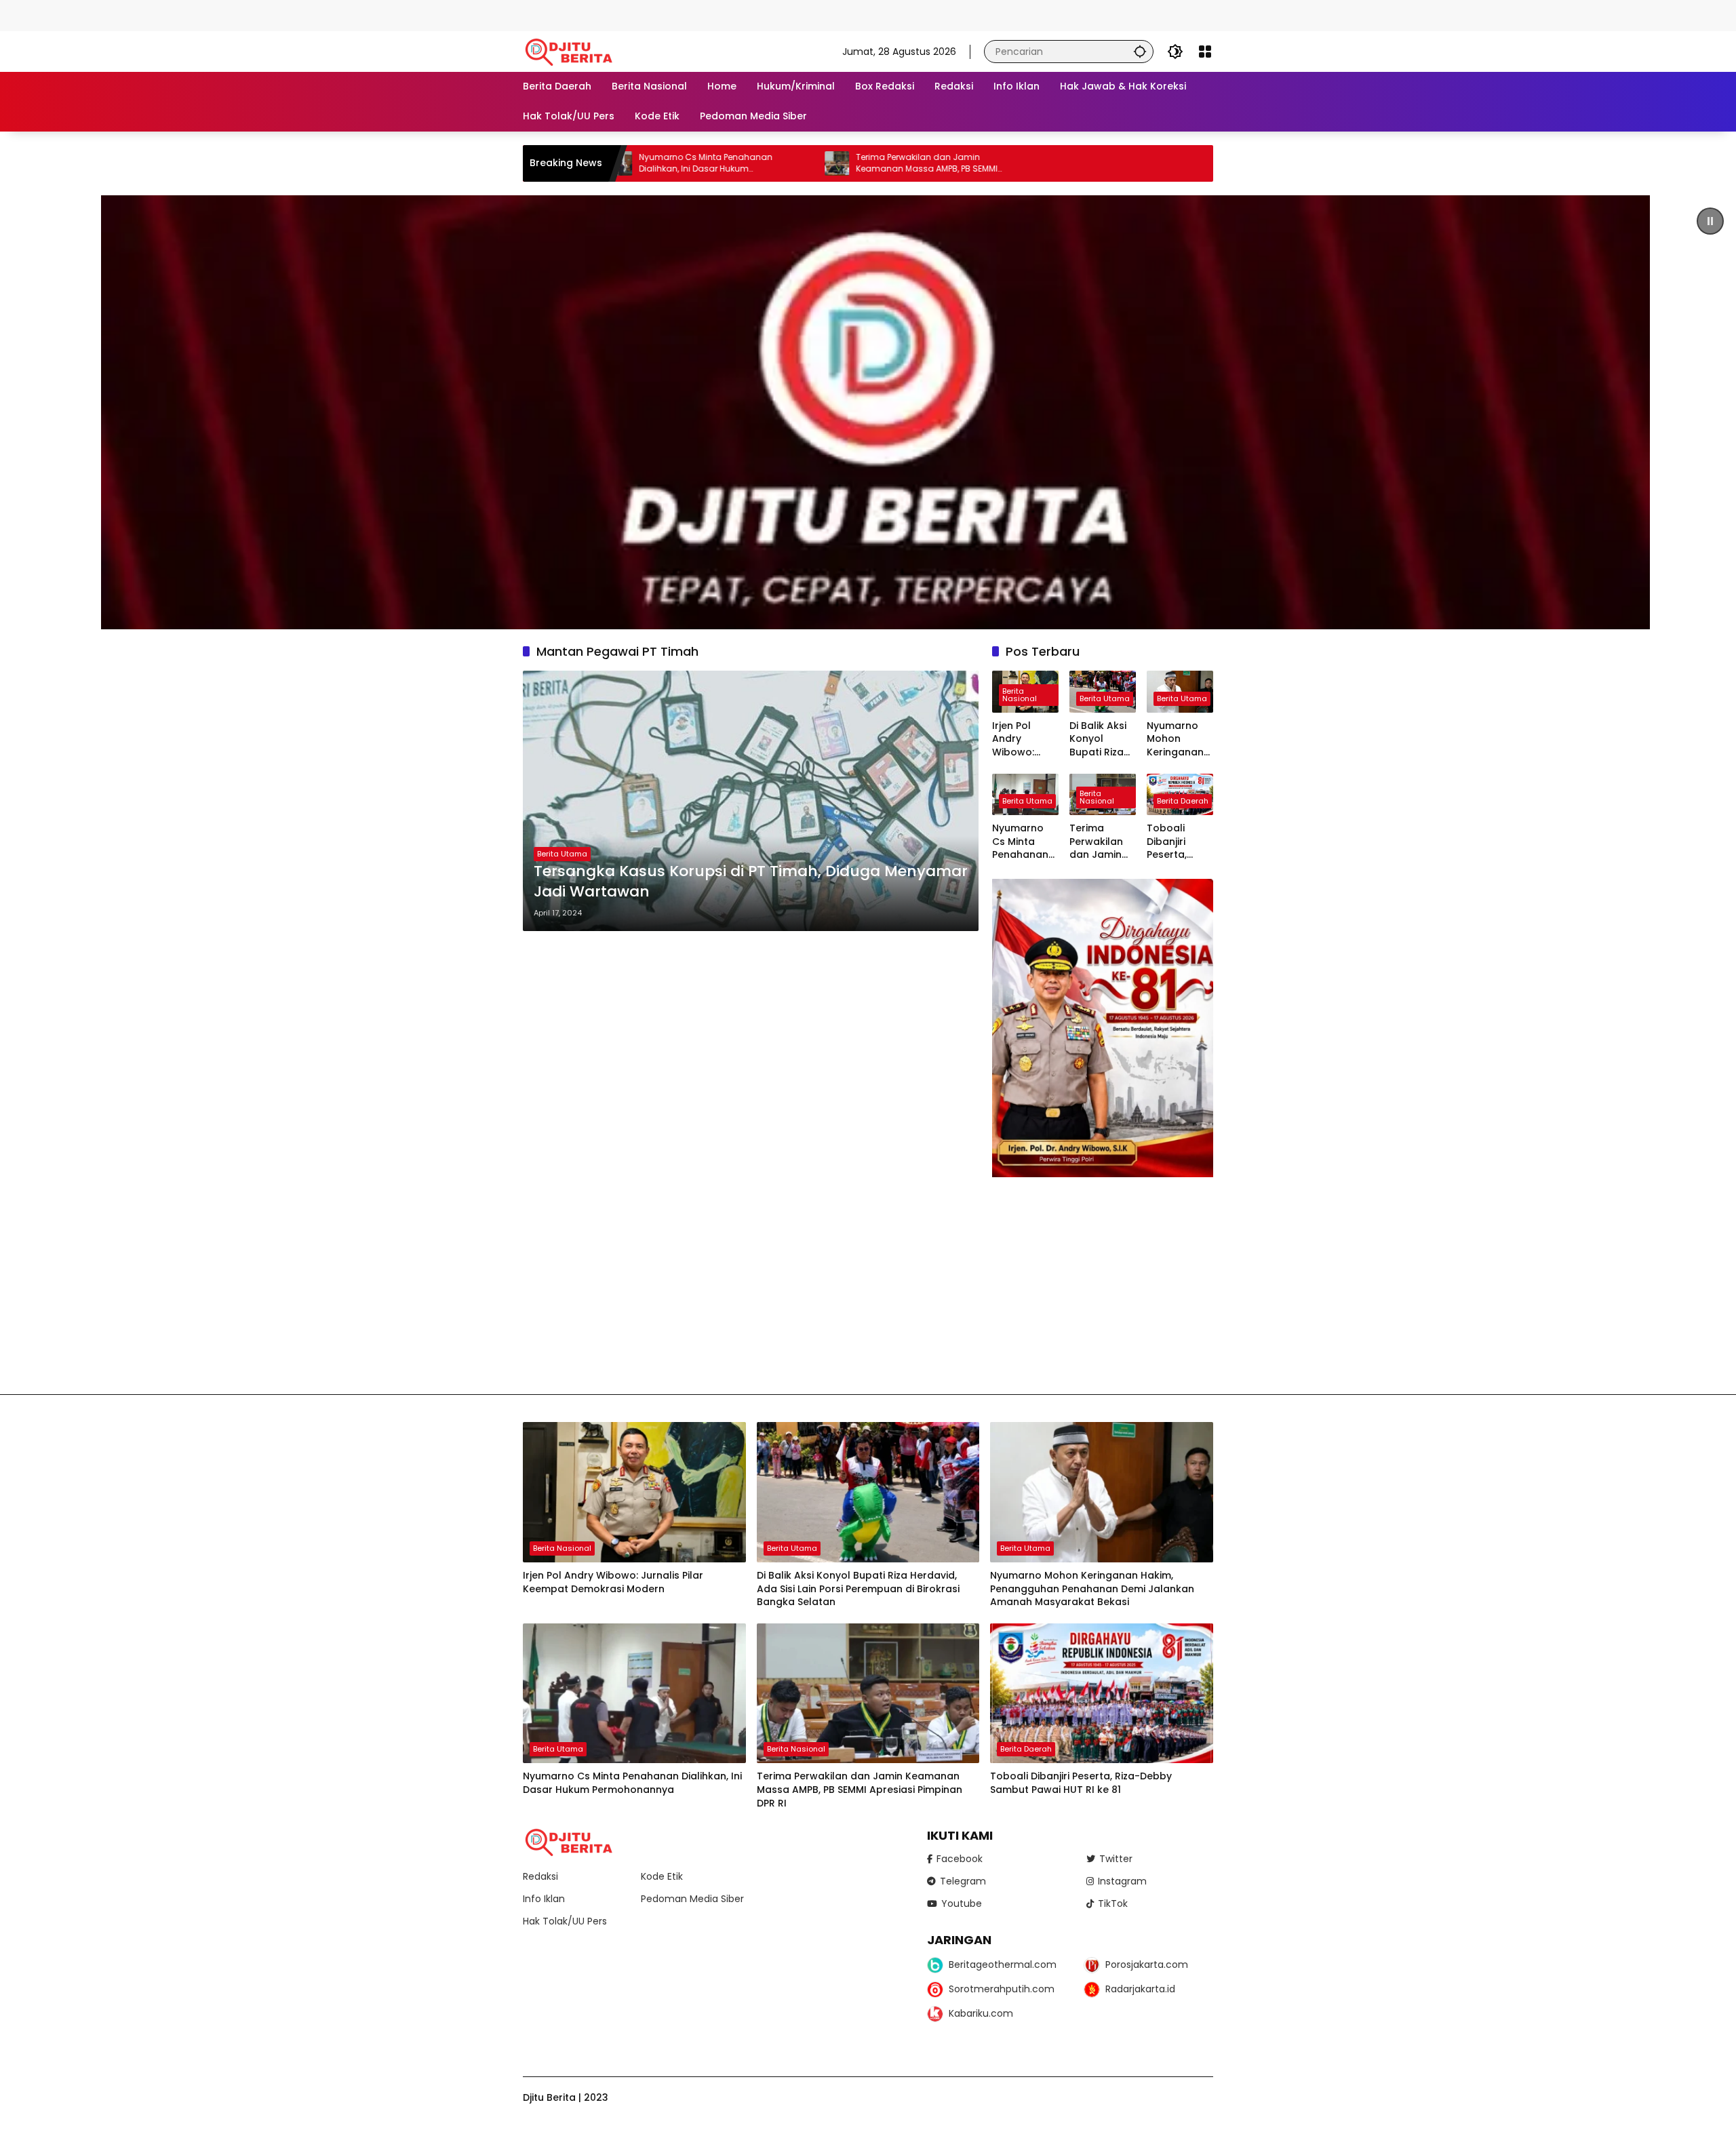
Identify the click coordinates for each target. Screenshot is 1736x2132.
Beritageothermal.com (1003, 1965)
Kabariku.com (981, 2013)
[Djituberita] (571, 51)
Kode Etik (662, 1876)
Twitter (1116, 1859)
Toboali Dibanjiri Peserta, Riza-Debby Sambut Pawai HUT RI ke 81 (1178, 842)
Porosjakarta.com (1147, 1965)
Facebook (960, 1859)
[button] (1140, 51)
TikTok (1113, 1903)
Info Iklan (544, 1899)
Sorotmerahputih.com (1002, 1989)
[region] (868, 412)
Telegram (963, 1881)
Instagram (1122, 1881)
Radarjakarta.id (1140, 1989)
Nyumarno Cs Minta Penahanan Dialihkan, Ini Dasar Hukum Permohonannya (1025, 842)
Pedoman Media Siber (692, 1899)
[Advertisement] (247, 14)
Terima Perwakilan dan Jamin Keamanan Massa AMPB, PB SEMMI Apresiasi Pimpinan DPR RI (799, 163)
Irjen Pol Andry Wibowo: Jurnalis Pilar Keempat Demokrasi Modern (1023, 739)
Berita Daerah (1183, 801)
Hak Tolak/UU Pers (565, 1921)
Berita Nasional (1020, 695)
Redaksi (540, 1876)
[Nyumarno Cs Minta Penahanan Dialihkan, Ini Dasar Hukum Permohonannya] (634, 1694)
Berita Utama (562, 854)
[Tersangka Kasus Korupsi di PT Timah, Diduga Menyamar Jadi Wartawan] (751, 801)
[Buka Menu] (1205, 52)
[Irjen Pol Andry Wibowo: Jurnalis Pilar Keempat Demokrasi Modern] (634, 1492)
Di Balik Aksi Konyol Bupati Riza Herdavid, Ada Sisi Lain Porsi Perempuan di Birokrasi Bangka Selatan (1099, 739)
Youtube (962, 1903)
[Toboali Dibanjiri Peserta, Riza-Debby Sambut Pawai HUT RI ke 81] (1102, 1694)
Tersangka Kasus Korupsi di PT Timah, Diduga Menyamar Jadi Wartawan (751, 882)
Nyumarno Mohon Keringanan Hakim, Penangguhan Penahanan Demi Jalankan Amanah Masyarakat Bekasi (1179, 739)
